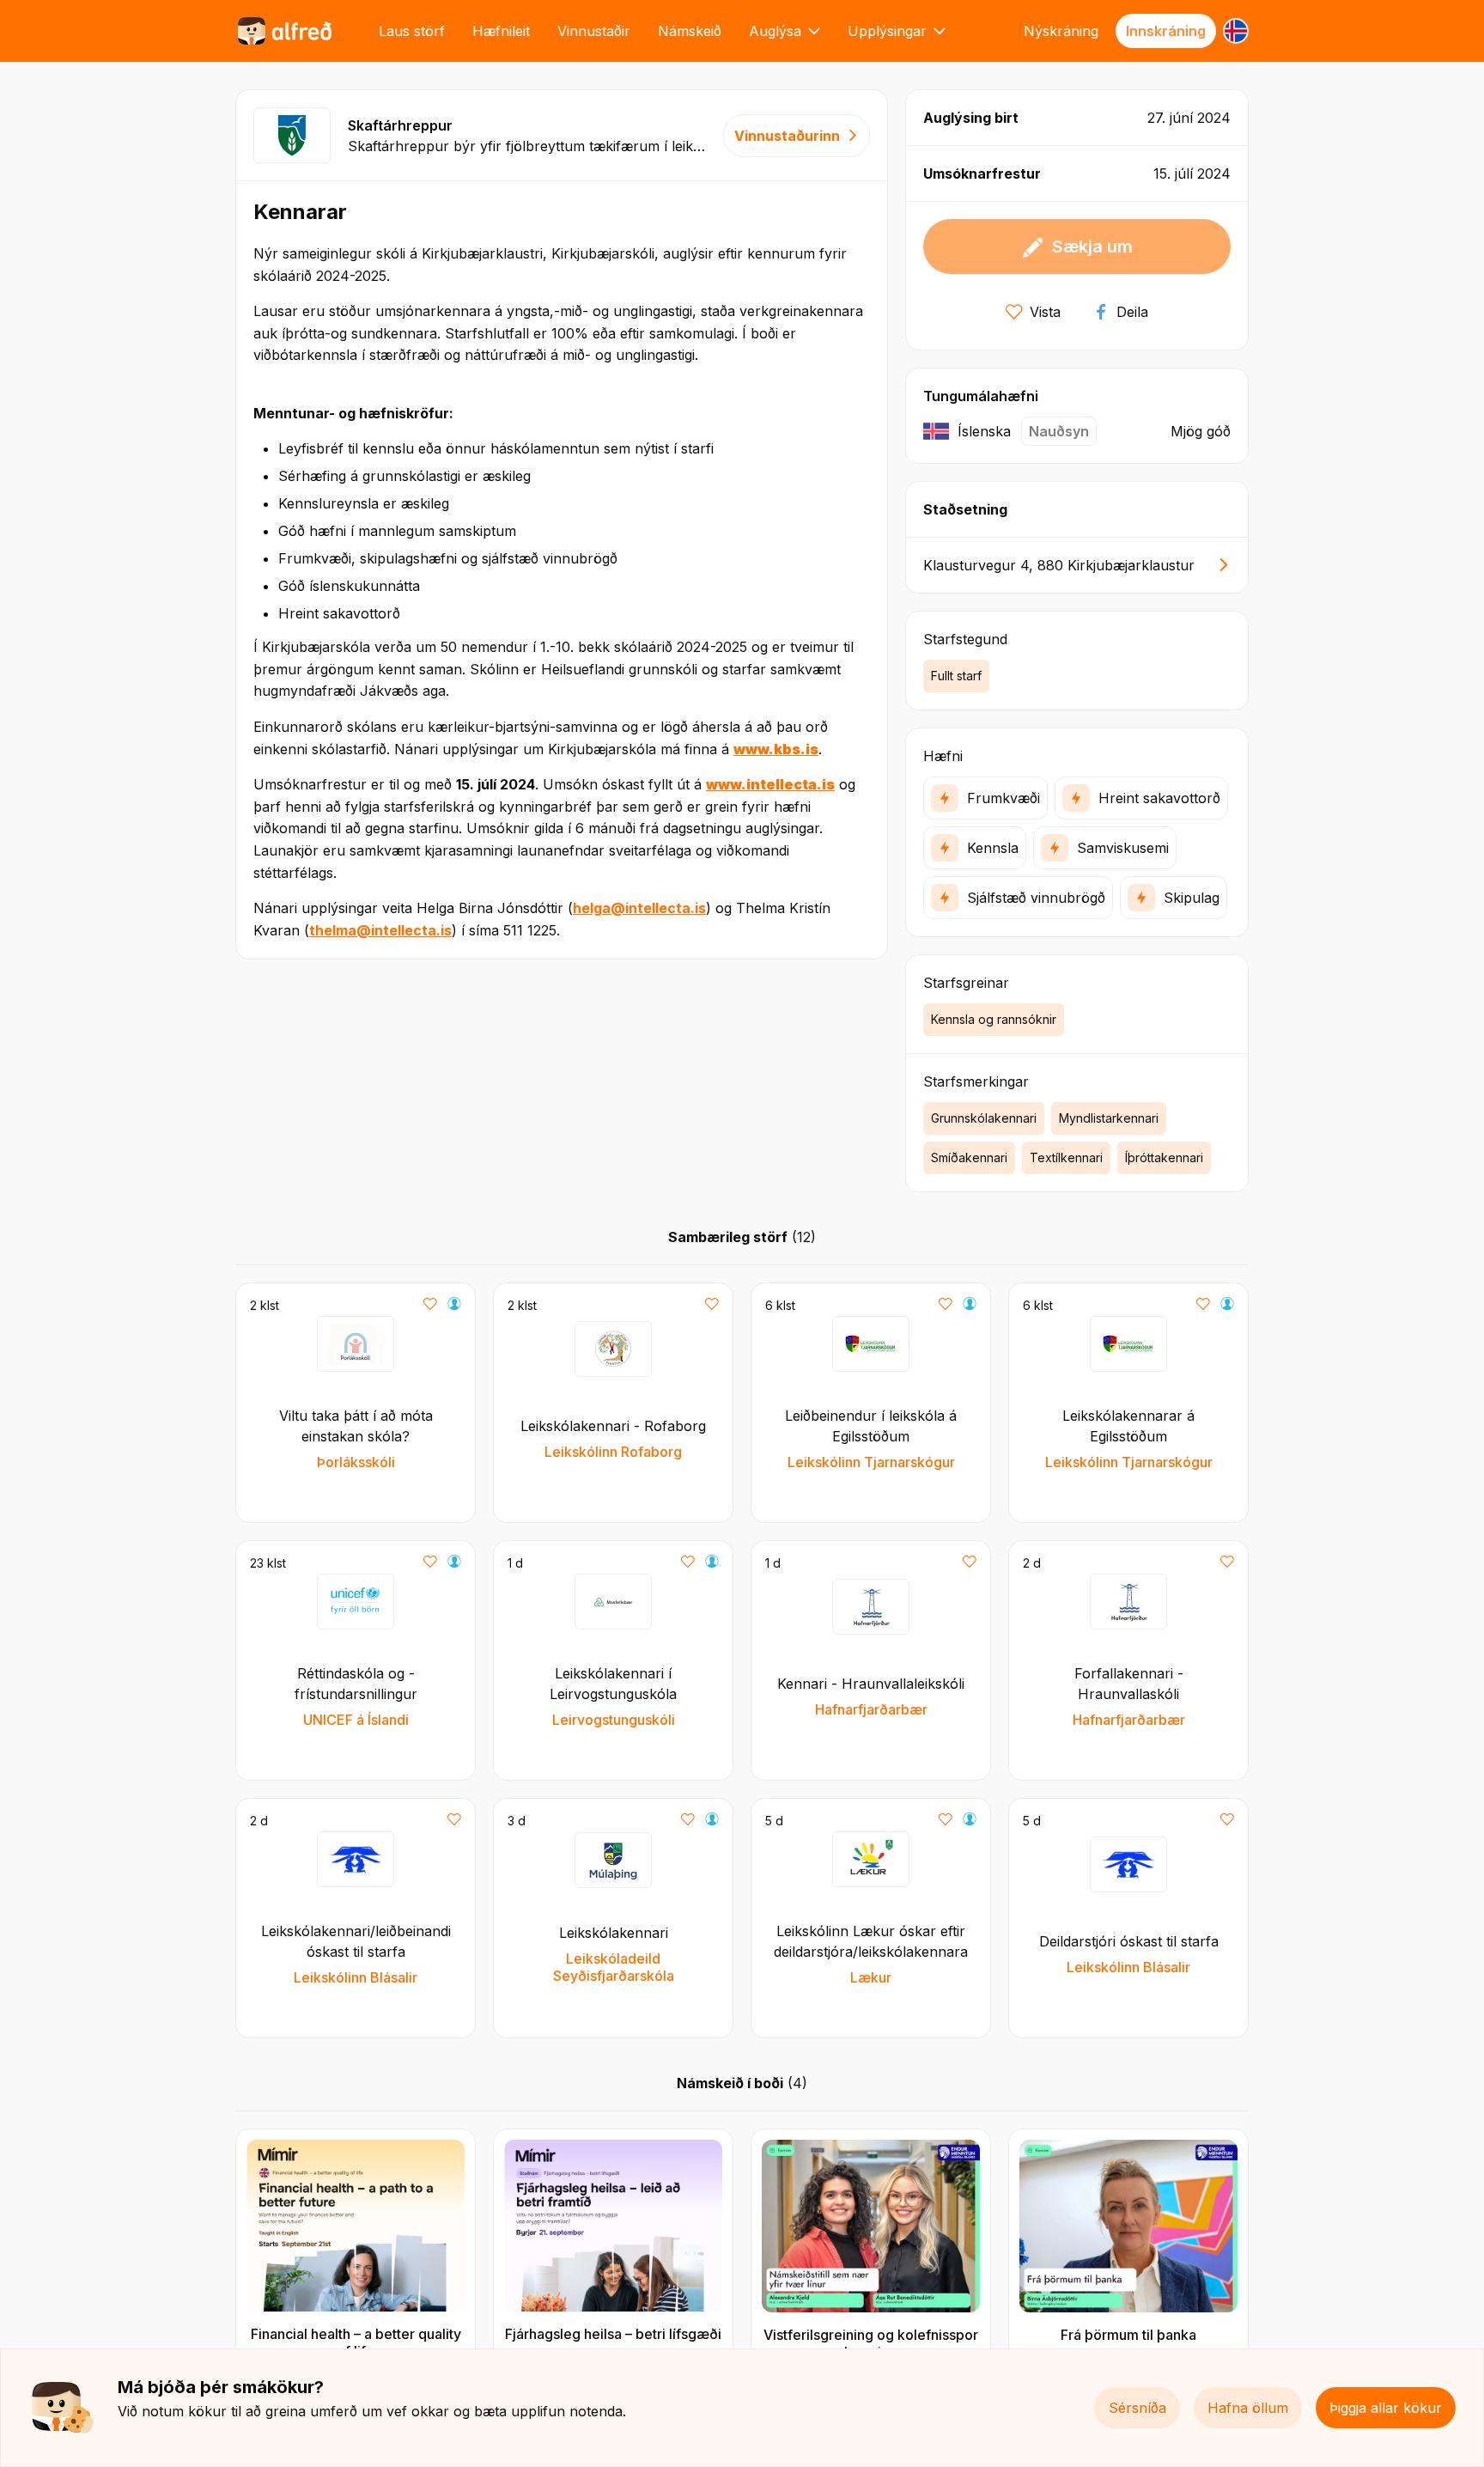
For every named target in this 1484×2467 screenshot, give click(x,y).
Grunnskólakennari (984, 1118)
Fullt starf (956, 676)
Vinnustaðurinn (787, 136)
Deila (1132, 312)
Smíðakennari (969, 1157)
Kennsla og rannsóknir (994, 1019)
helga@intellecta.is (639, 908)
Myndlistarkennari (1109, 1118)
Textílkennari (1066, 1157)
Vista (1045, 312)
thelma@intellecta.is (380, 930)
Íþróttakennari (1164, 1157)
